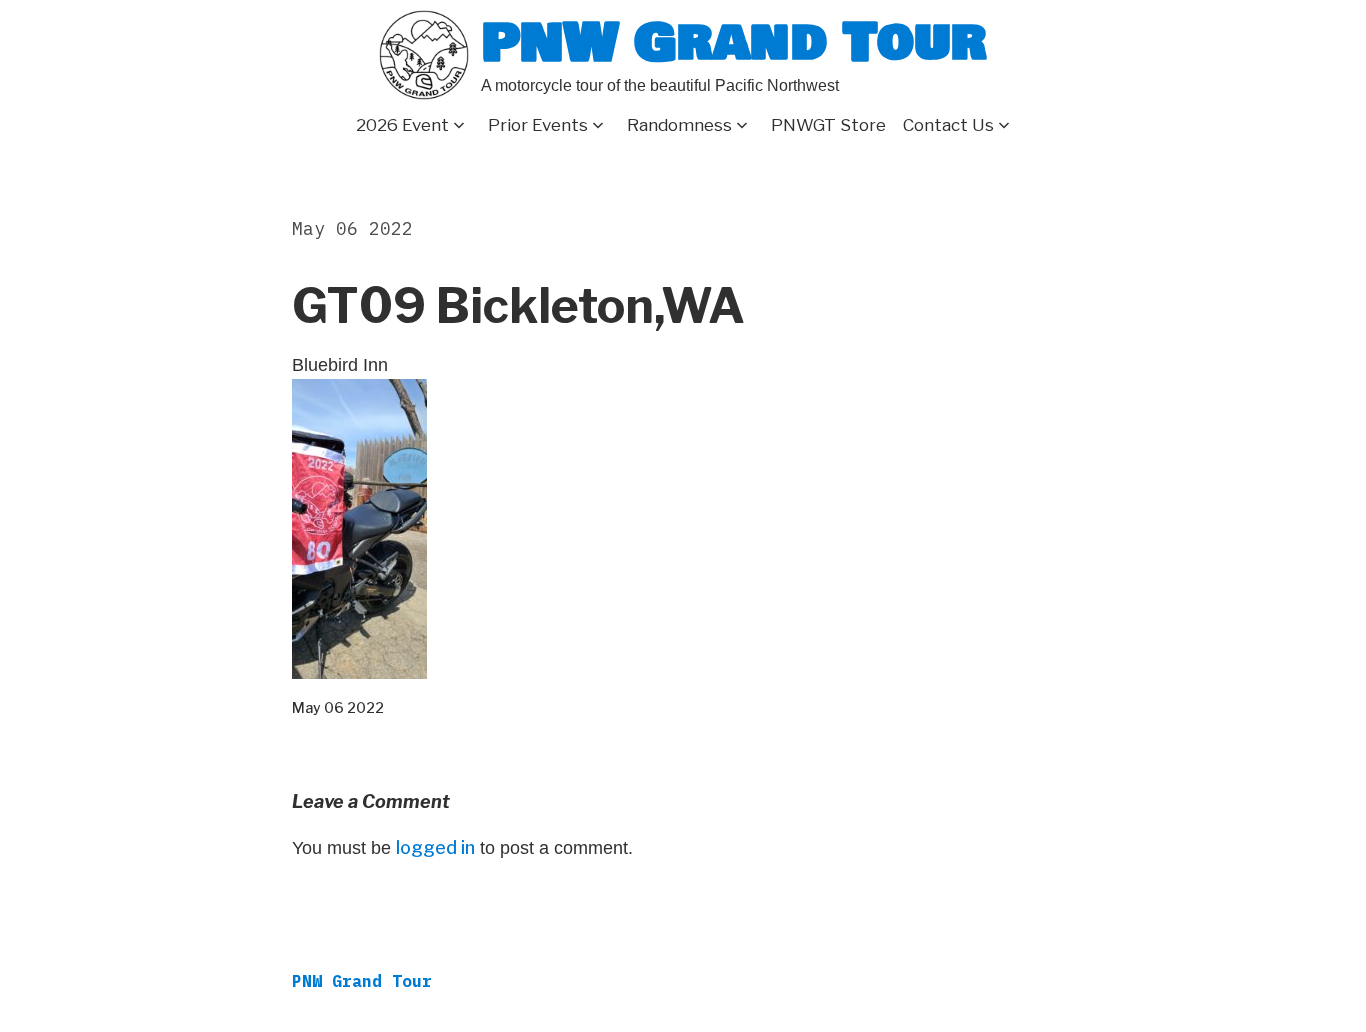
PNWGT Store (828, 125)
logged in (435, 847)
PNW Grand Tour (734, 42)
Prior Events (538, 125)
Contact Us (948, 125)
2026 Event (402, 125)
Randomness (679, 125)
